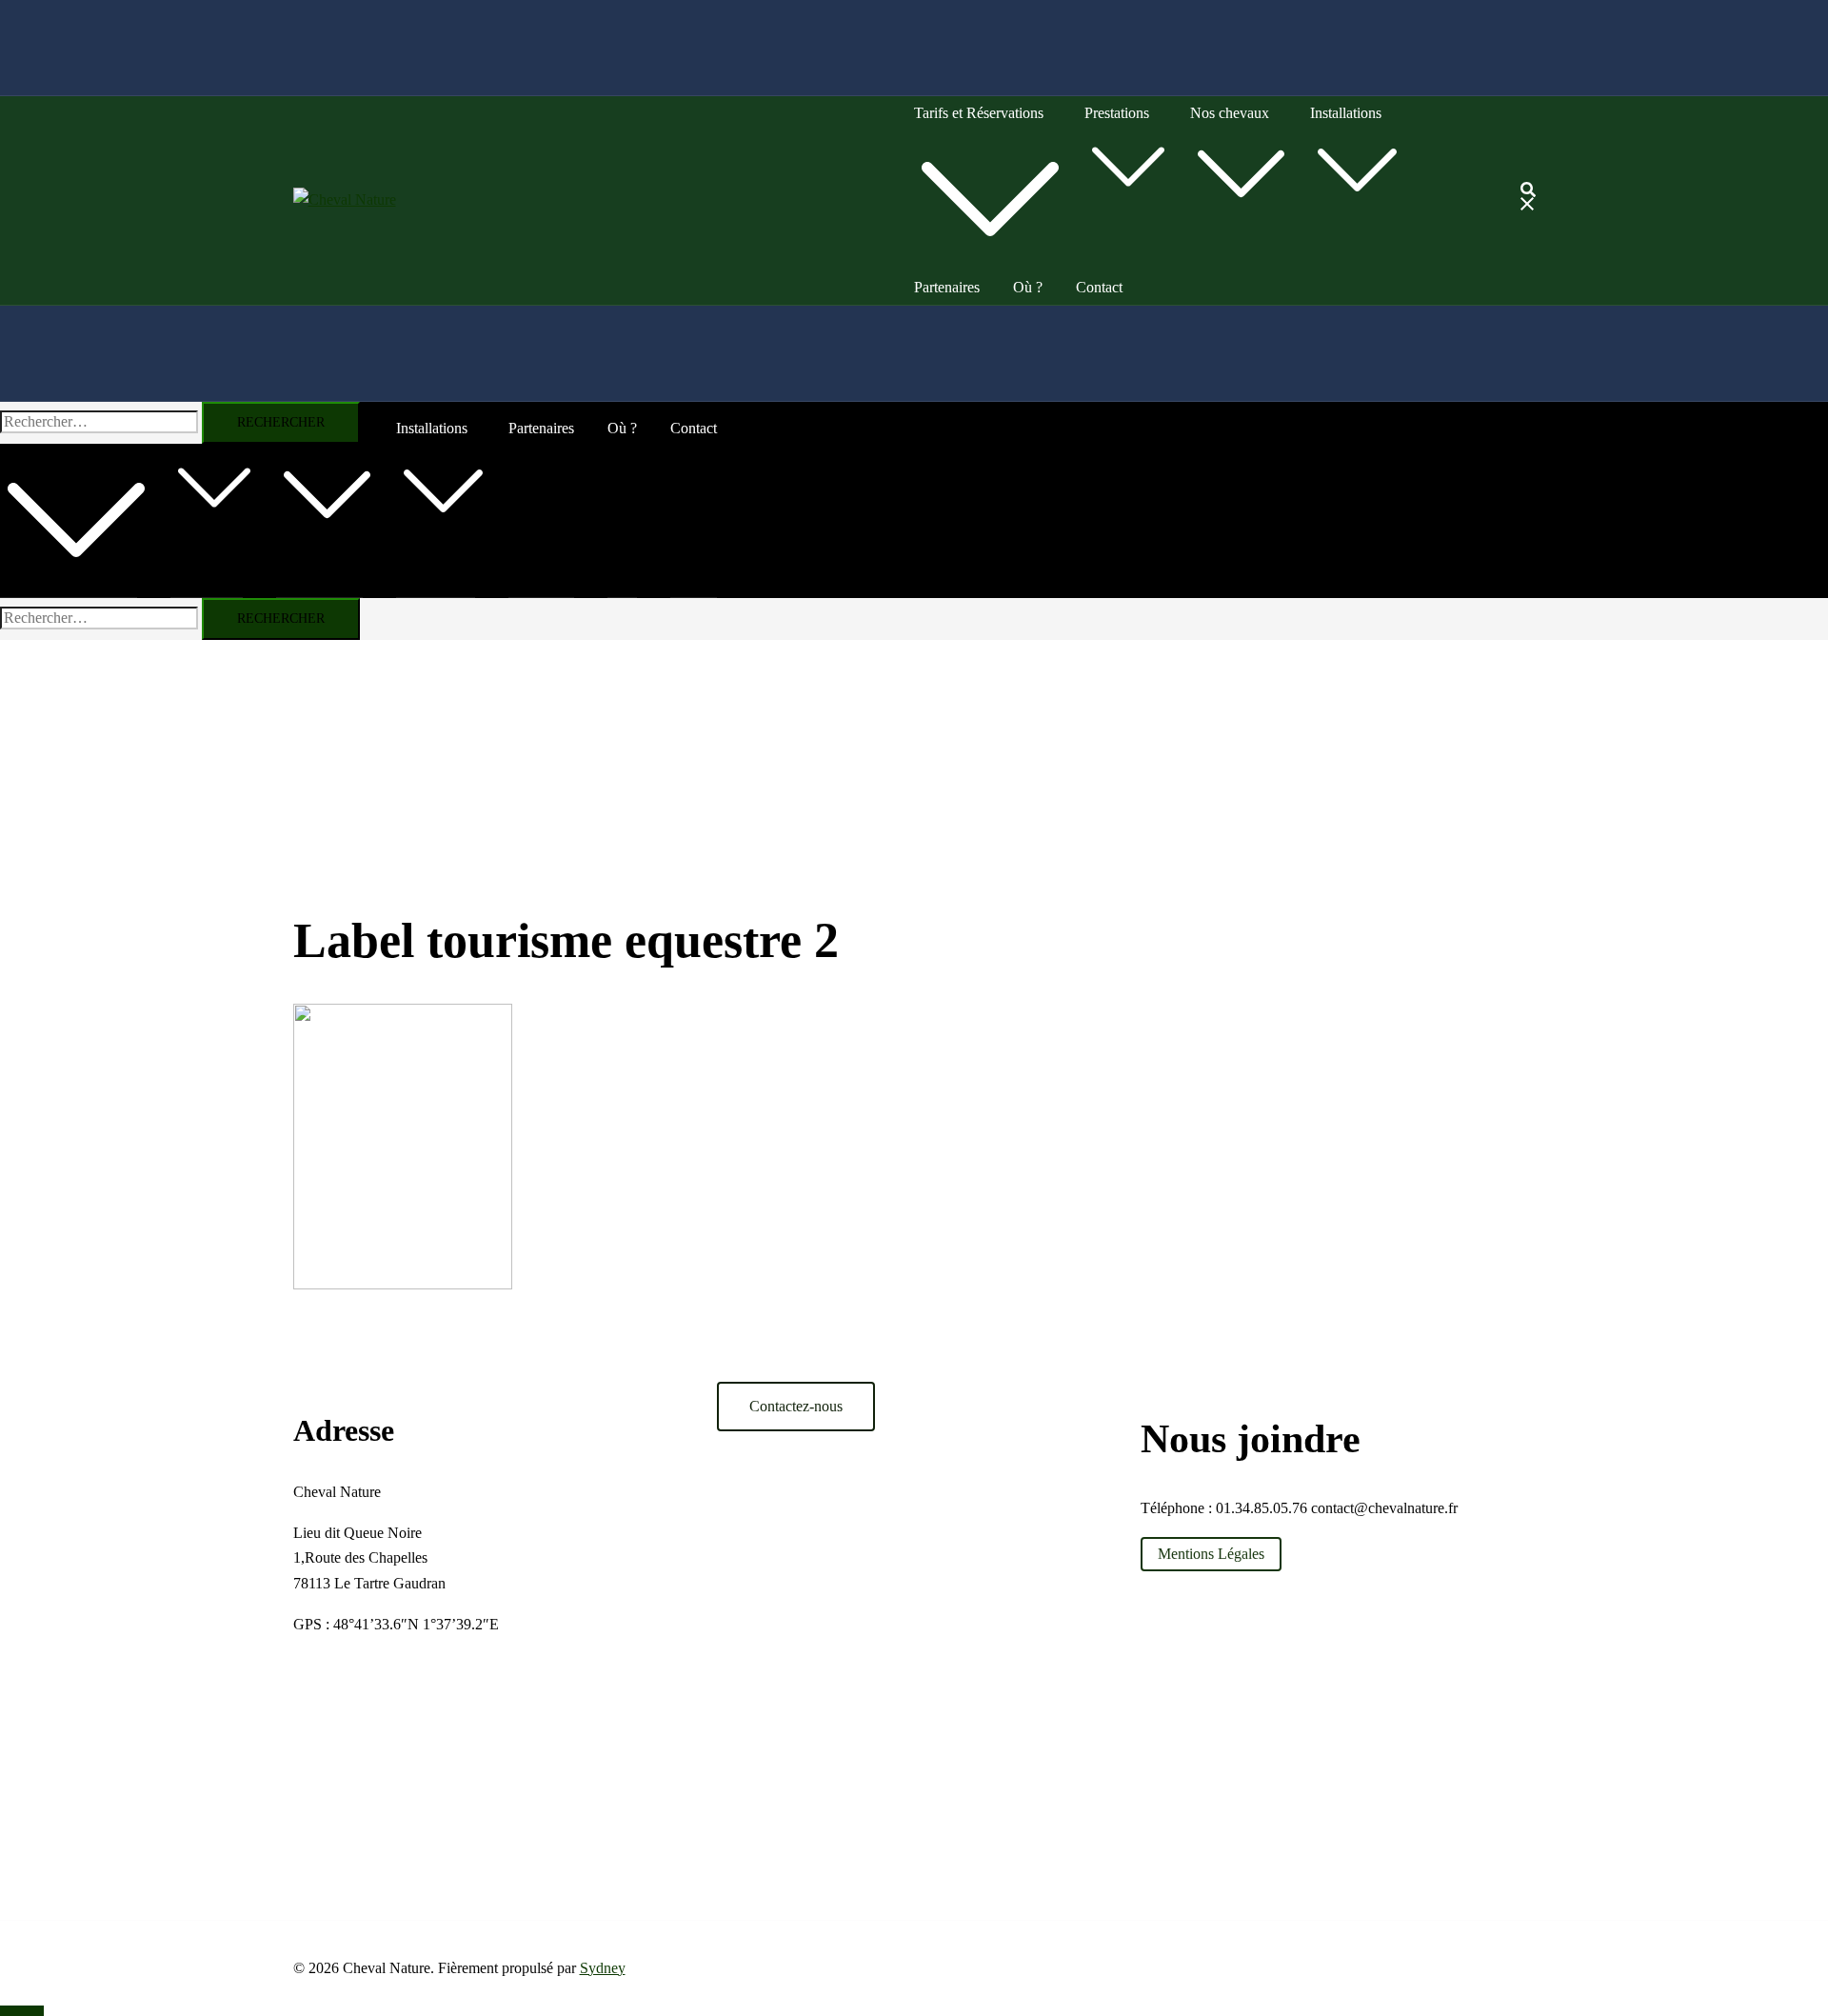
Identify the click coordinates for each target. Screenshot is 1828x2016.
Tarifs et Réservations (979, 113)
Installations (1346, 113)
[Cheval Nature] (345, 200)
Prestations (1117, 113)
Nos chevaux (1230, 113)
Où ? (1028, 287)
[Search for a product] (1528, 200)
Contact (1099, 287)
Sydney (603, 1968)
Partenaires (947, 287)
